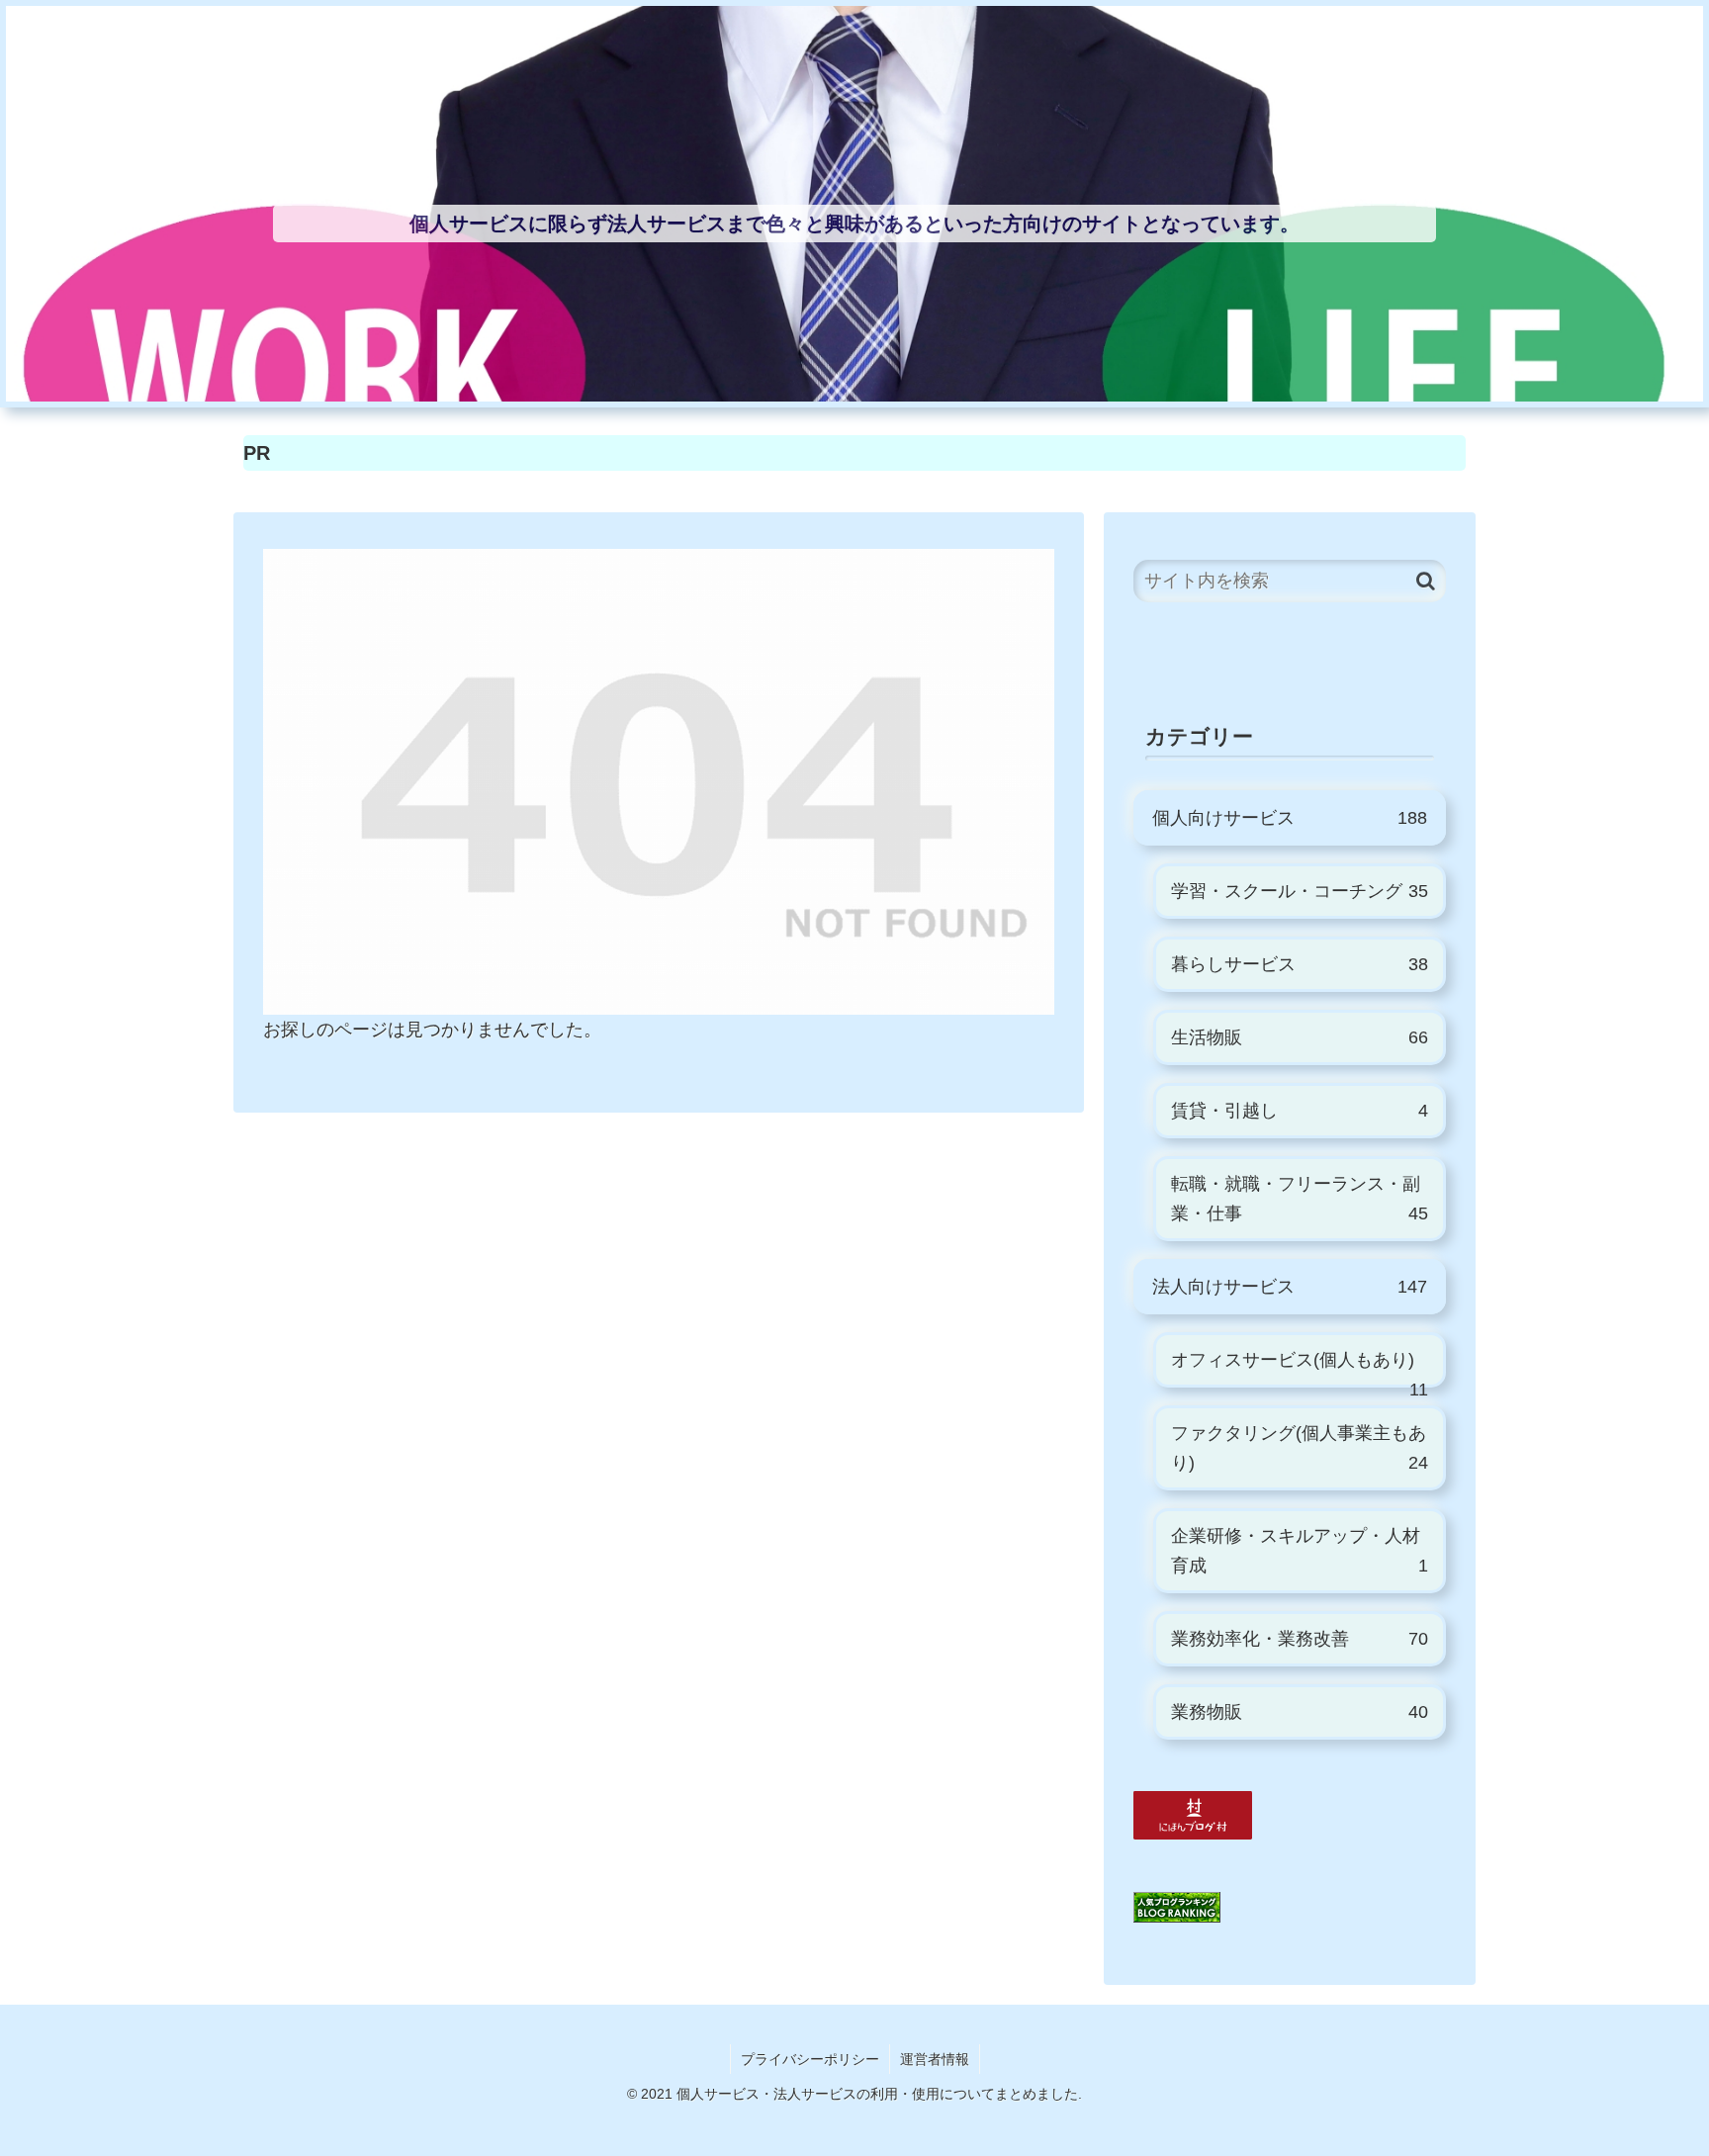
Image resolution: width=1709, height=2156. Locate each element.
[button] (1426, 581)
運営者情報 (935, 2059)
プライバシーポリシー (810, 2059)
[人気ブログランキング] (1177, 1907)
